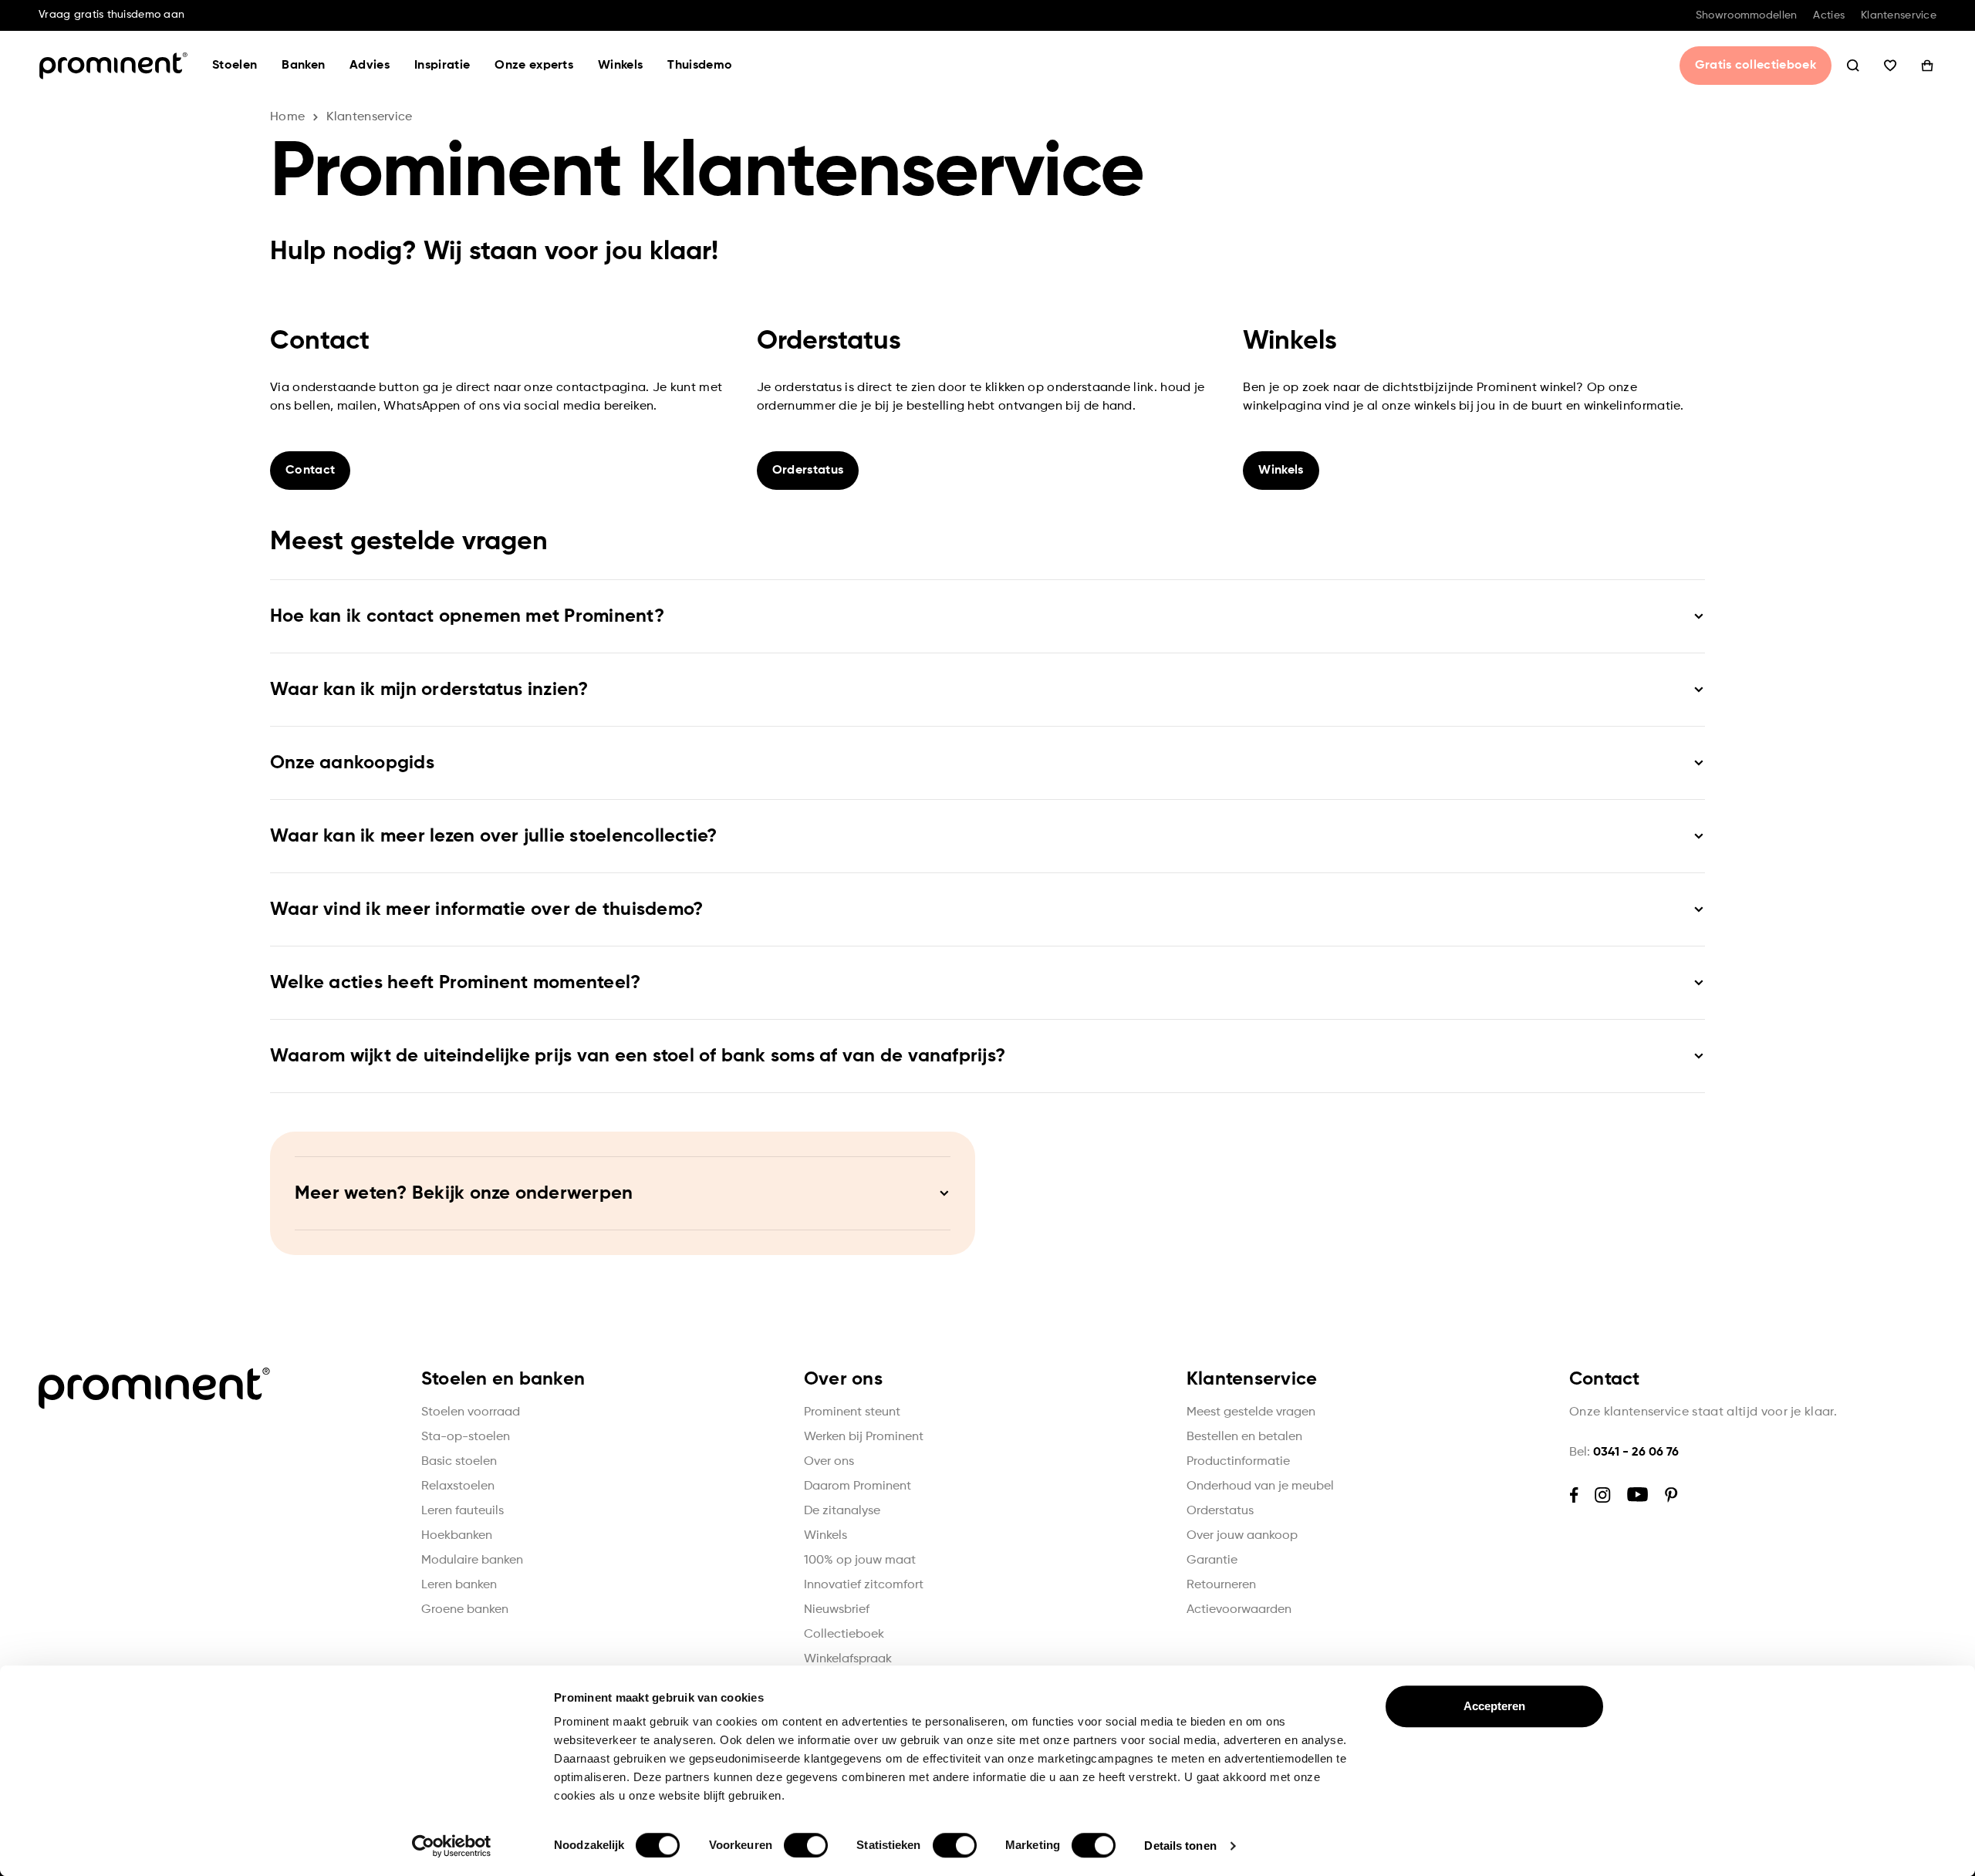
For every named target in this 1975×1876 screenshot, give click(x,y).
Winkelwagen (1927, 66)
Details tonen (1180, 1846)
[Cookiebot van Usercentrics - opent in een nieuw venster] (452, 1846)
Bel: (1624, 1453)
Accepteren (1495, 1706)
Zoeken (1853, 66)
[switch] (806, 1845)
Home (287, 117)
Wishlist (1890, 66)
